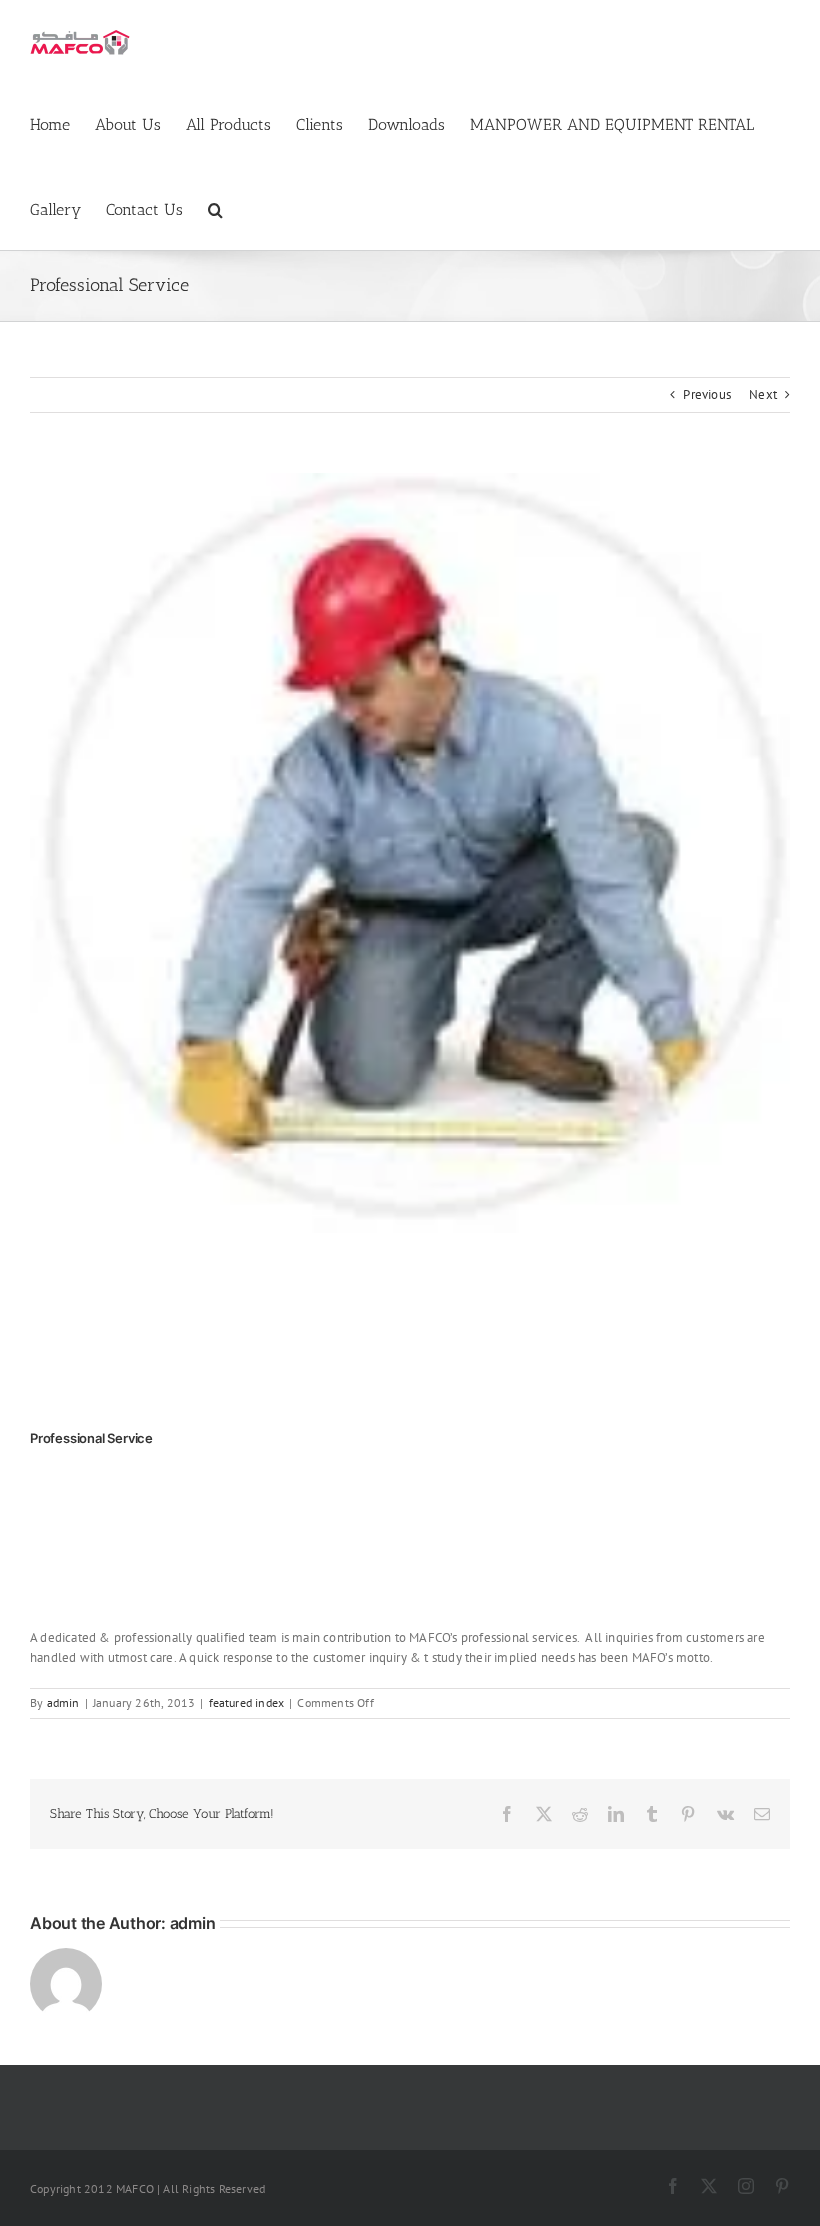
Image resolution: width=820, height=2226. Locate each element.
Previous (707, 394)
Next (763, 394)
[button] (215, 207)
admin (63, 1702)
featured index (247, 1702)
